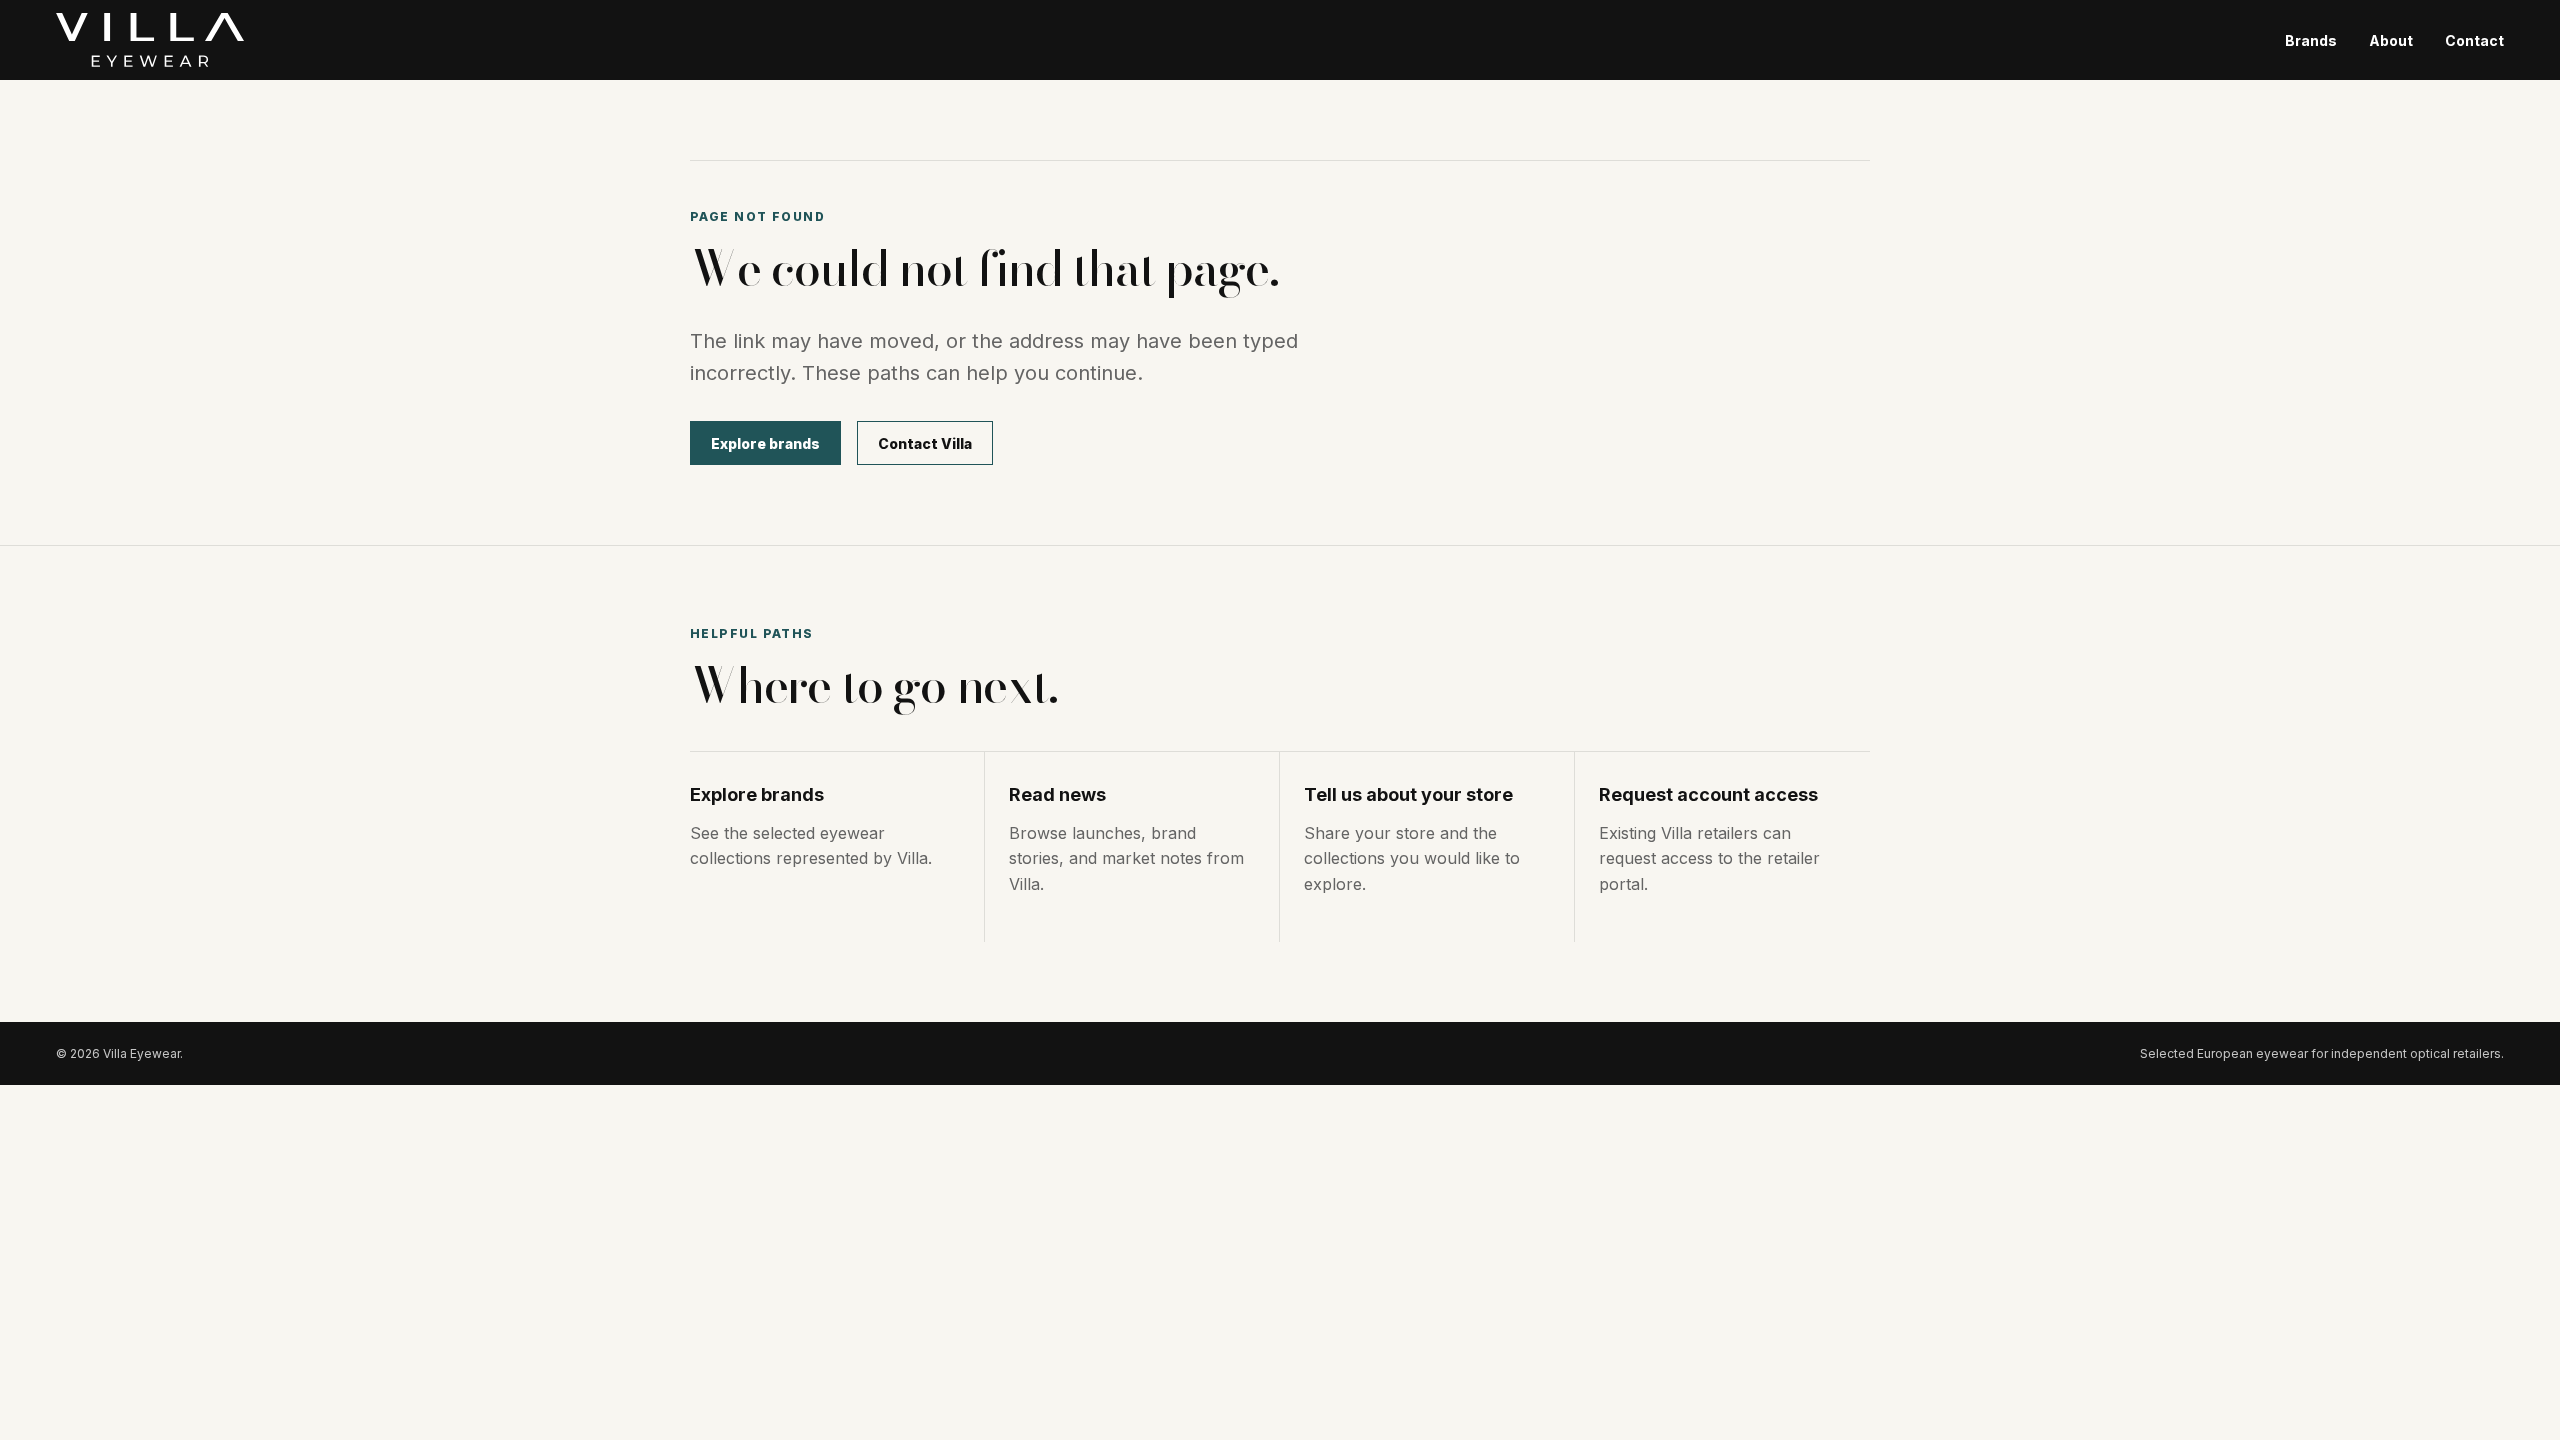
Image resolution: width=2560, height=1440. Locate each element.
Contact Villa (925, 443)
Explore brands (765, 443)
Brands (2311, 40)
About (2391, 40)
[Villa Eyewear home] (150, 40)
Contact (2474, 40)
